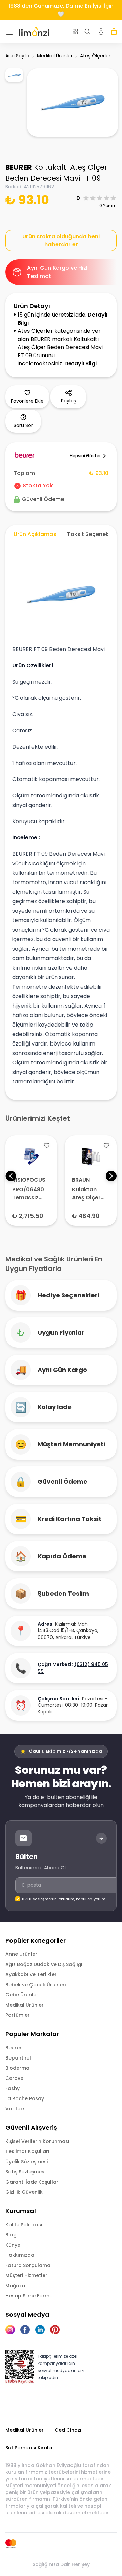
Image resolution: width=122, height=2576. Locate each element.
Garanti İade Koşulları (33, 2182)
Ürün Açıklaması (36, 534)
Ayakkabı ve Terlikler (31, 1974)
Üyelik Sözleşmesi (27, 2162)
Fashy (13, 2088)
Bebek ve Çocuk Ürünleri (36, 1985)
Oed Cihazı (68, 2430)
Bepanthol (18, 2058)
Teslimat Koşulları (27, 2151)
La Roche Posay (25, 2098)
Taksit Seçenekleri (92, 534)
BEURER (19, 167)
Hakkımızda (20, 2255)
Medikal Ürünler (55, 56)
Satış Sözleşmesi (25, 2172)
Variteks (16, 2109)
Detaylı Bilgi (80, 363)
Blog (11, 2235)
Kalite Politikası (24, 2225)
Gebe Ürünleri (22, 1995)
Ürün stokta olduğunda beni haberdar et (61, 240)
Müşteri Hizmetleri (27, 2275)
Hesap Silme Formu (29, 2296)
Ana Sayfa (17, 56)
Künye (13, 2245)
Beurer (14, 2048)
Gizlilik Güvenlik (24, 2192)
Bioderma (17, 2068)
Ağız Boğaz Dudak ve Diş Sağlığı (44, 1964)
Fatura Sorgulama (28, 2265)
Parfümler (18, 2015)
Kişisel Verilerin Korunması (37, 2141)
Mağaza (15, 2286)
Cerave (14, 2078)
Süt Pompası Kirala (29, 2448)
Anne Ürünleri (22, 1954)
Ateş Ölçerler (95, 56)
